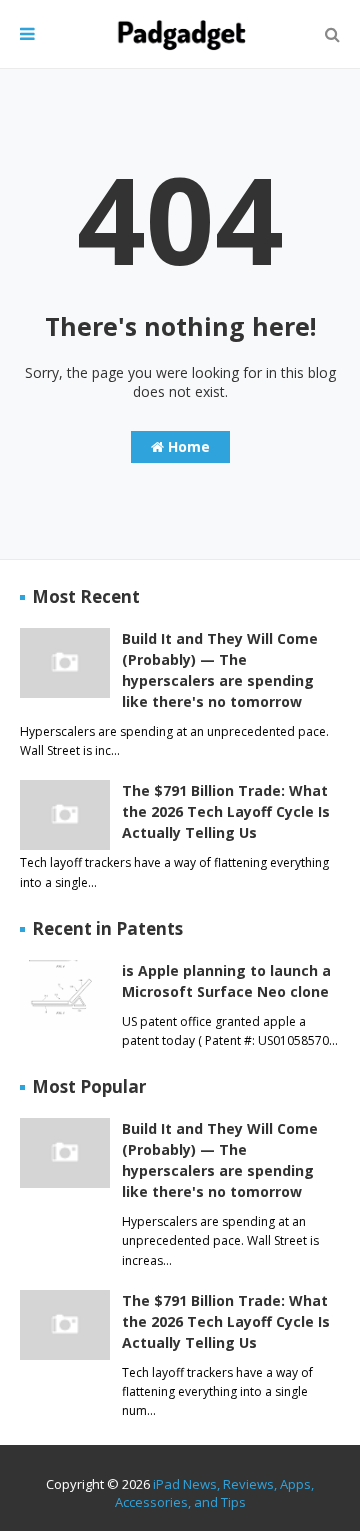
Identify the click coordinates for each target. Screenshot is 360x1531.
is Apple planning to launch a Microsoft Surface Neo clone (226, 981)
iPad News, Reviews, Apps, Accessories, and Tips (215, 1493)
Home (187, 446)
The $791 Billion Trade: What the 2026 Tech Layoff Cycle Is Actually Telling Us (226, 811)
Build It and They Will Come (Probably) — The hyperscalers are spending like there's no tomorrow (220, 670)
